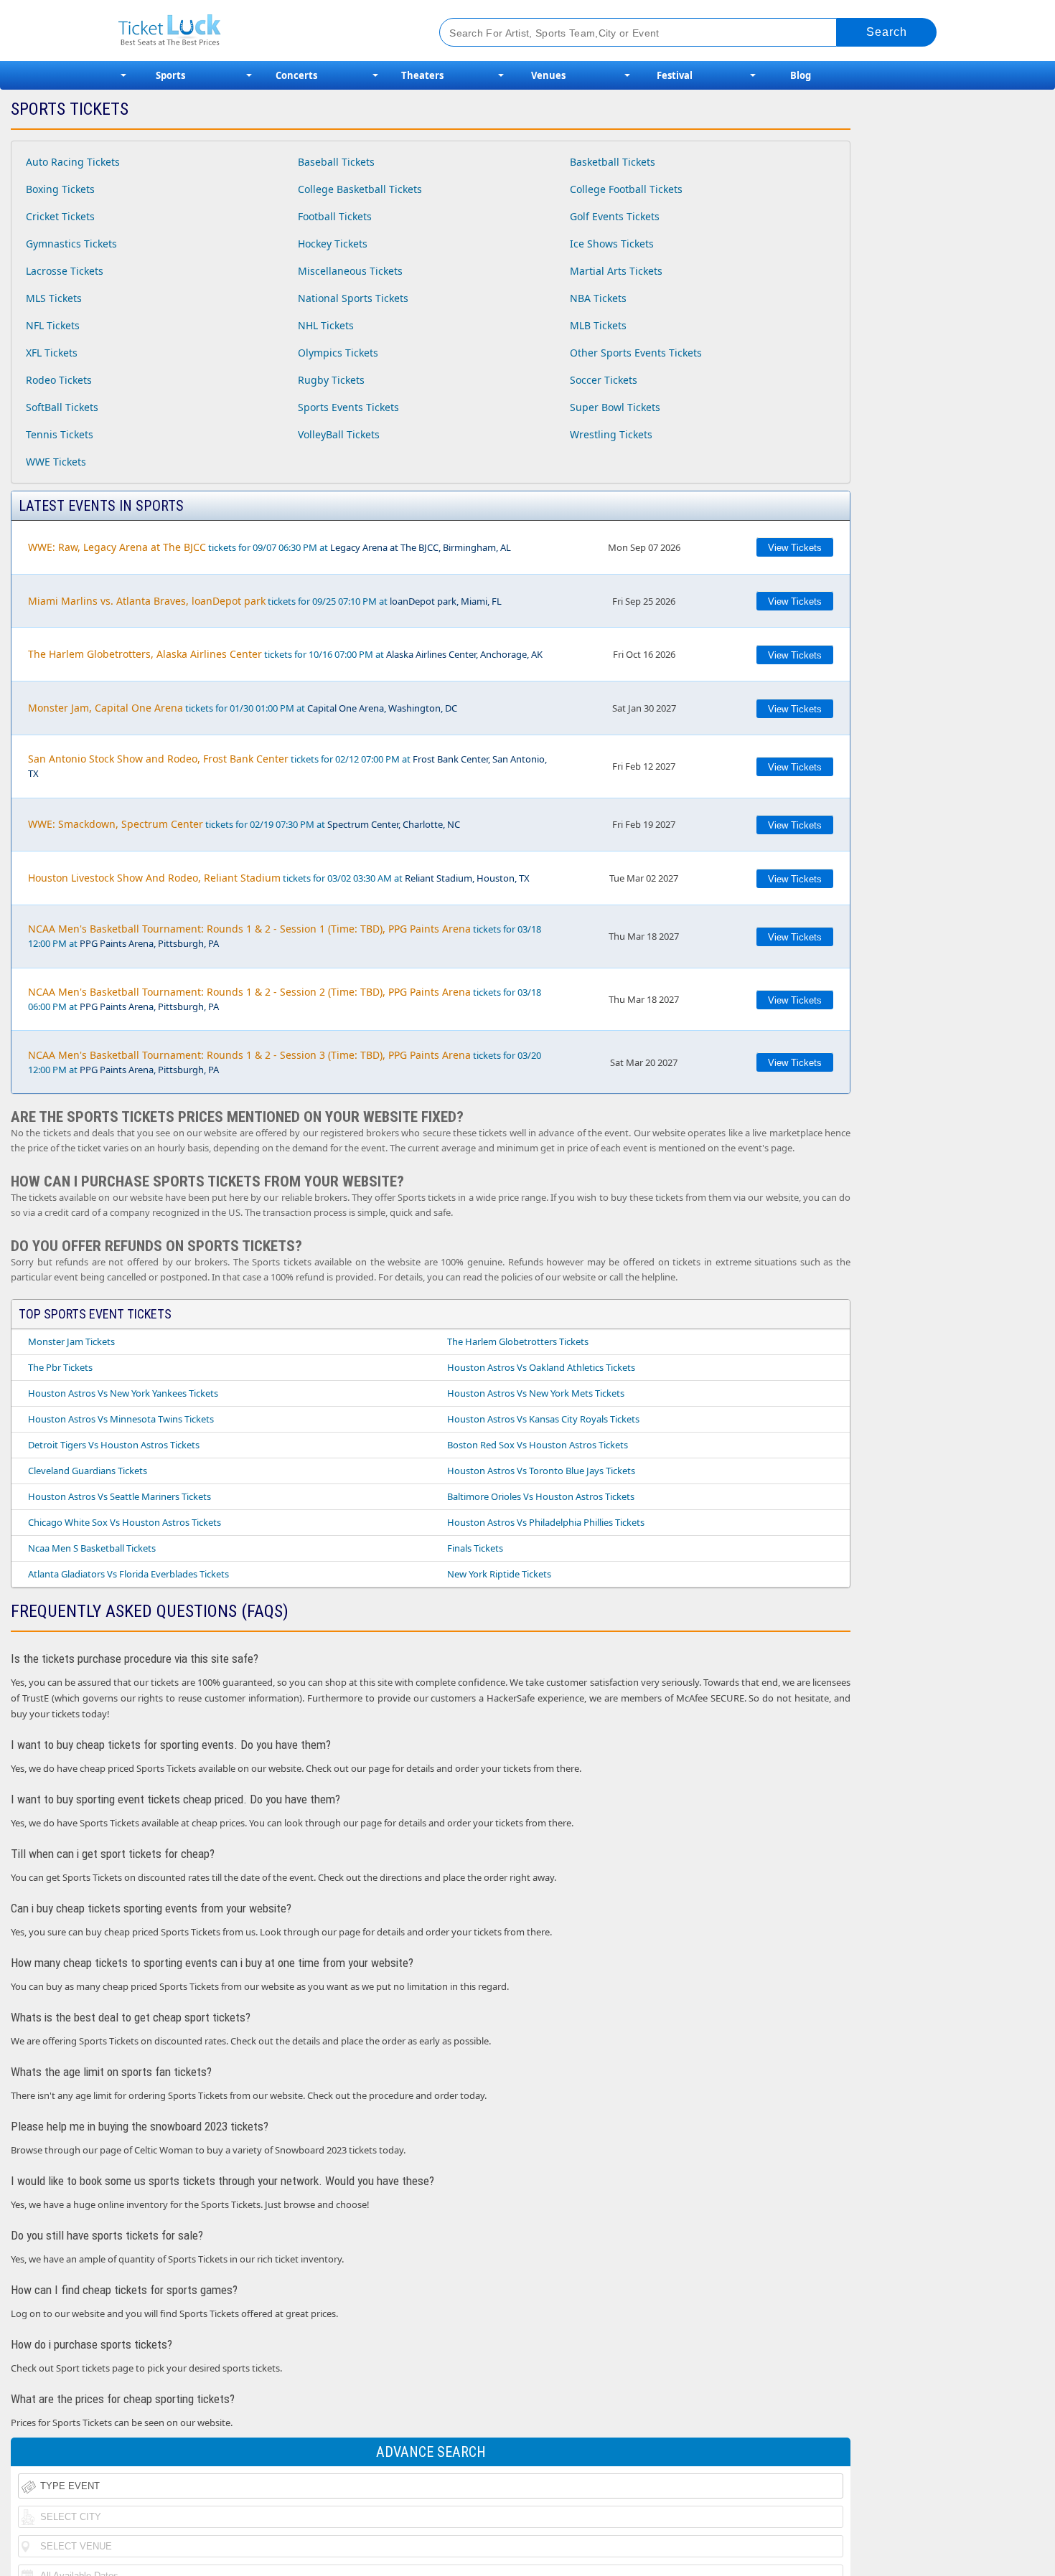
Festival (675, 75)
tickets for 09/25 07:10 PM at (265, 601)
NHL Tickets (326, 325)
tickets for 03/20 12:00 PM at (285, 1062)
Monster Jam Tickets (71, 1341)
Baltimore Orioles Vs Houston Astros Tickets (541, 1496)
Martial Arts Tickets (616, 271)
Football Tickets (335, 216)
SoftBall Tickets (62, 407)
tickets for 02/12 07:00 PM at (287, 766)
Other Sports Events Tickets (636, 353)
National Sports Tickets (353, 298)
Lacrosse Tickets (65, 271)
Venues (548, 75)
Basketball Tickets (613, 162)
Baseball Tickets (336, 162)
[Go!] (887, 32)
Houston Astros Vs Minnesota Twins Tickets (121, 1419)
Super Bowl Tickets (615, 407)
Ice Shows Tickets (612, 244)
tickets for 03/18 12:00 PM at (285, 936)
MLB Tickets (598, 325)
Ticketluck (262, 30)
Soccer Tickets (604, 380)
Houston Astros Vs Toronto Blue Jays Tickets (541, 1471)
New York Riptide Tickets (499, 1574)
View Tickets (795, 548)
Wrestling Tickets (611, 434)
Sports (170, 75)
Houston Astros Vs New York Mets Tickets (536, 1393)
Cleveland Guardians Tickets (88, 1471)
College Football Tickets (626, 189)
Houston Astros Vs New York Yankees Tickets (123, 1393)
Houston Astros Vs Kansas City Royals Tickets (543, 1419)
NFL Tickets (53, 325)
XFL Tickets (52, 353)
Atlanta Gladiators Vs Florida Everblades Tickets (128, 1574)
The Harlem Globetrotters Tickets (518, 1341)
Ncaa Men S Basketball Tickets (92, 1548)
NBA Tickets (598, 298)
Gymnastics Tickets (71, 244)
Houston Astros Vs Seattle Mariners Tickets (119, 1496)
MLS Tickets (54, 298)
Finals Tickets (475, 1548)
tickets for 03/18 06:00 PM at (285, 999)
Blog (801, 75)
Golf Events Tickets (615, 216)
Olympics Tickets (338, 353)
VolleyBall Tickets (339, 434)
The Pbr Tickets (60, 1367)
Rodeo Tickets (59, 380)
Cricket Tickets (60, 216)
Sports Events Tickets (348, 407)
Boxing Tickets (60, 189)
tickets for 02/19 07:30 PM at (244, 824)
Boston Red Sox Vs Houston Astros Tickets (538, 1445)
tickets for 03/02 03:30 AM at (279, 878)
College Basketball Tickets (360, 189)
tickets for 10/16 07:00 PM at (285, 654)
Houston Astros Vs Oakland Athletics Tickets (541, 1367)
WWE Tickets (56, 462)
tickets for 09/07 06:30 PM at (269, 547)
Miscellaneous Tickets (350, 271)
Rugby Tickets (331, 380)
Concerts (296, 75)
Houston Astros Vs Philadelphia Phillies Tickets (546, 1522)
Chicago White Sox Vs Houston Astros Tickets (125, 1522)
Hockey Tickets (333, 244)
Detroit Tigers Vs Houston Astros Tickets (114, 1445)
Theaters (422, 75)
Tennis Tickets (60, 434)
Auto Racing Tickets (73, 162)
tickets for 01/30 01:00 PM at (243, 708)
